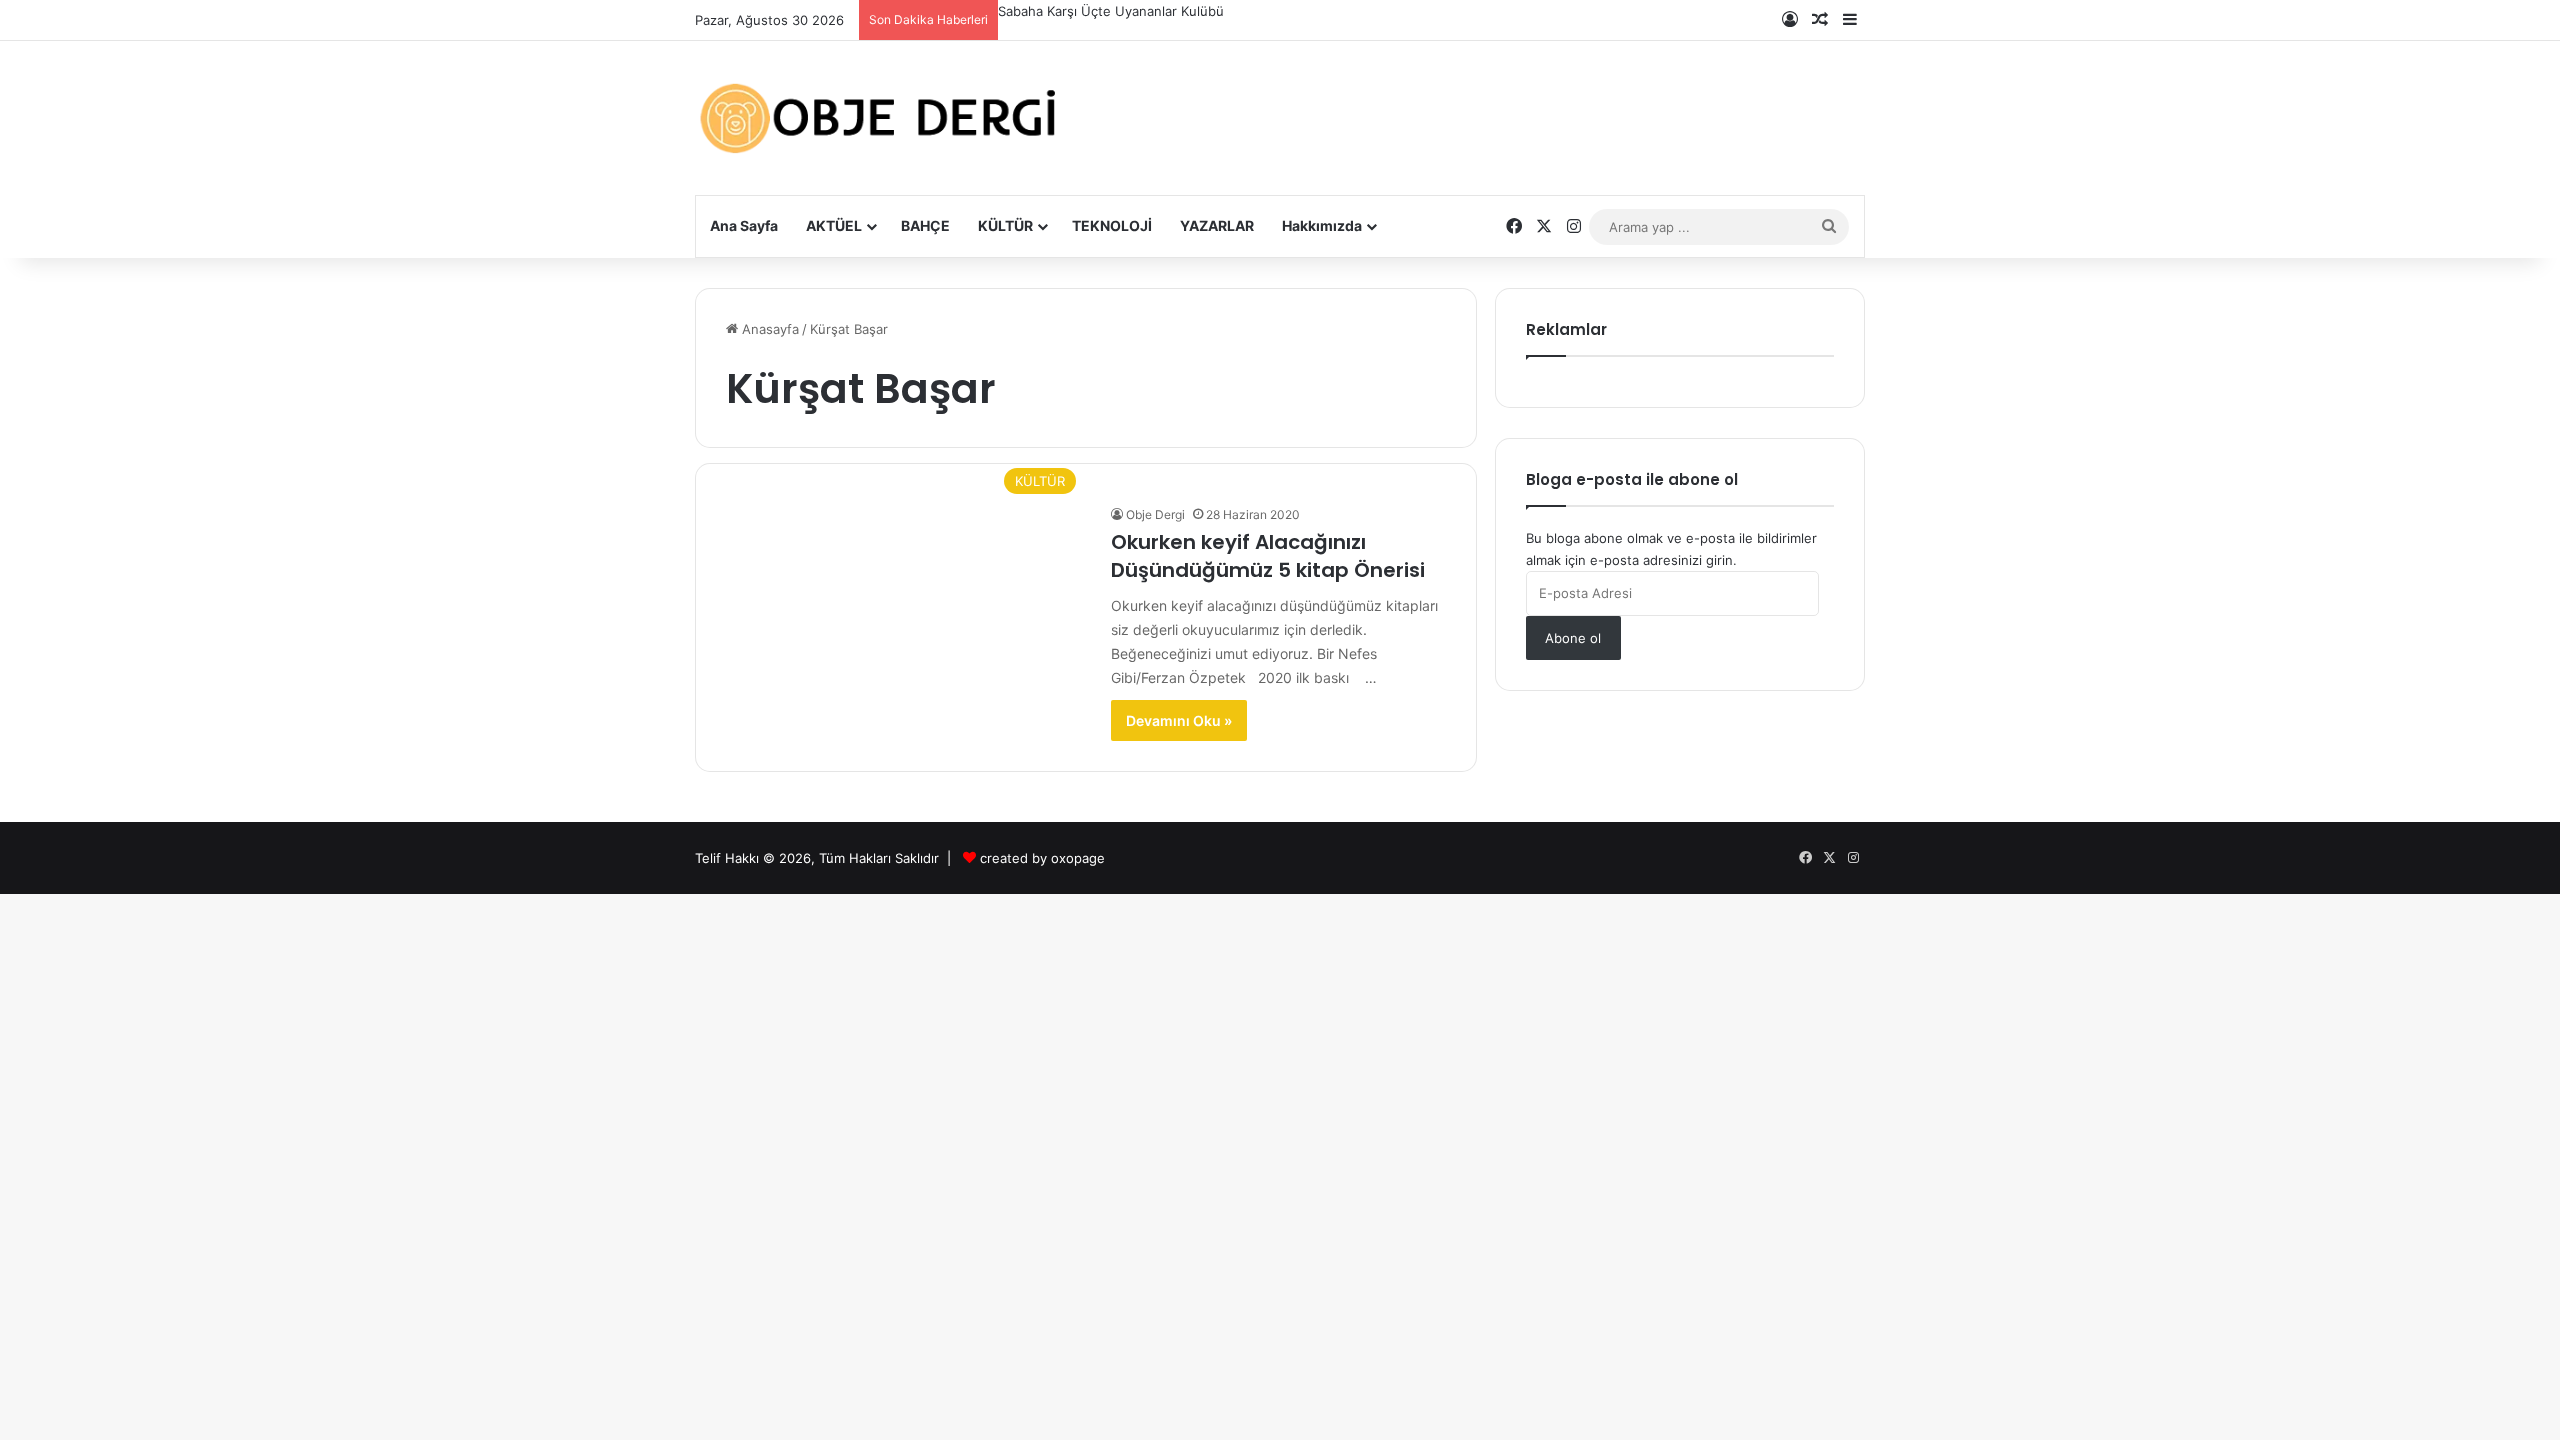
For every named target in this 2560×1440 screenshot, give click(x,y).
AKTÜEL (834, 225)
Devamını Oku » (1179, 720)
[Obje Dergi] (880, 118)
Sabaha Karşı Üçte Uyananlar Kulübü (1111, 11)
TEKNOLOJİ (1112, 225)
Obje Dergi (1155, 514)
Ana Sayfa (744, 225)
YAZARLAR (1217, 225)
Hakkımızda (1322, 225)
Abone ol (1573, 638)
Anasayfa (768, 329)
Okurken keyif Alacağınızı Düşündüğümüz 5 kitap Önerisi (1268, 556)
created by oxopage (1042, 858)
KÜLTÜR (1005, 225)
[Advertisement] (1480, 102)
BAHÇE (925, 225)
